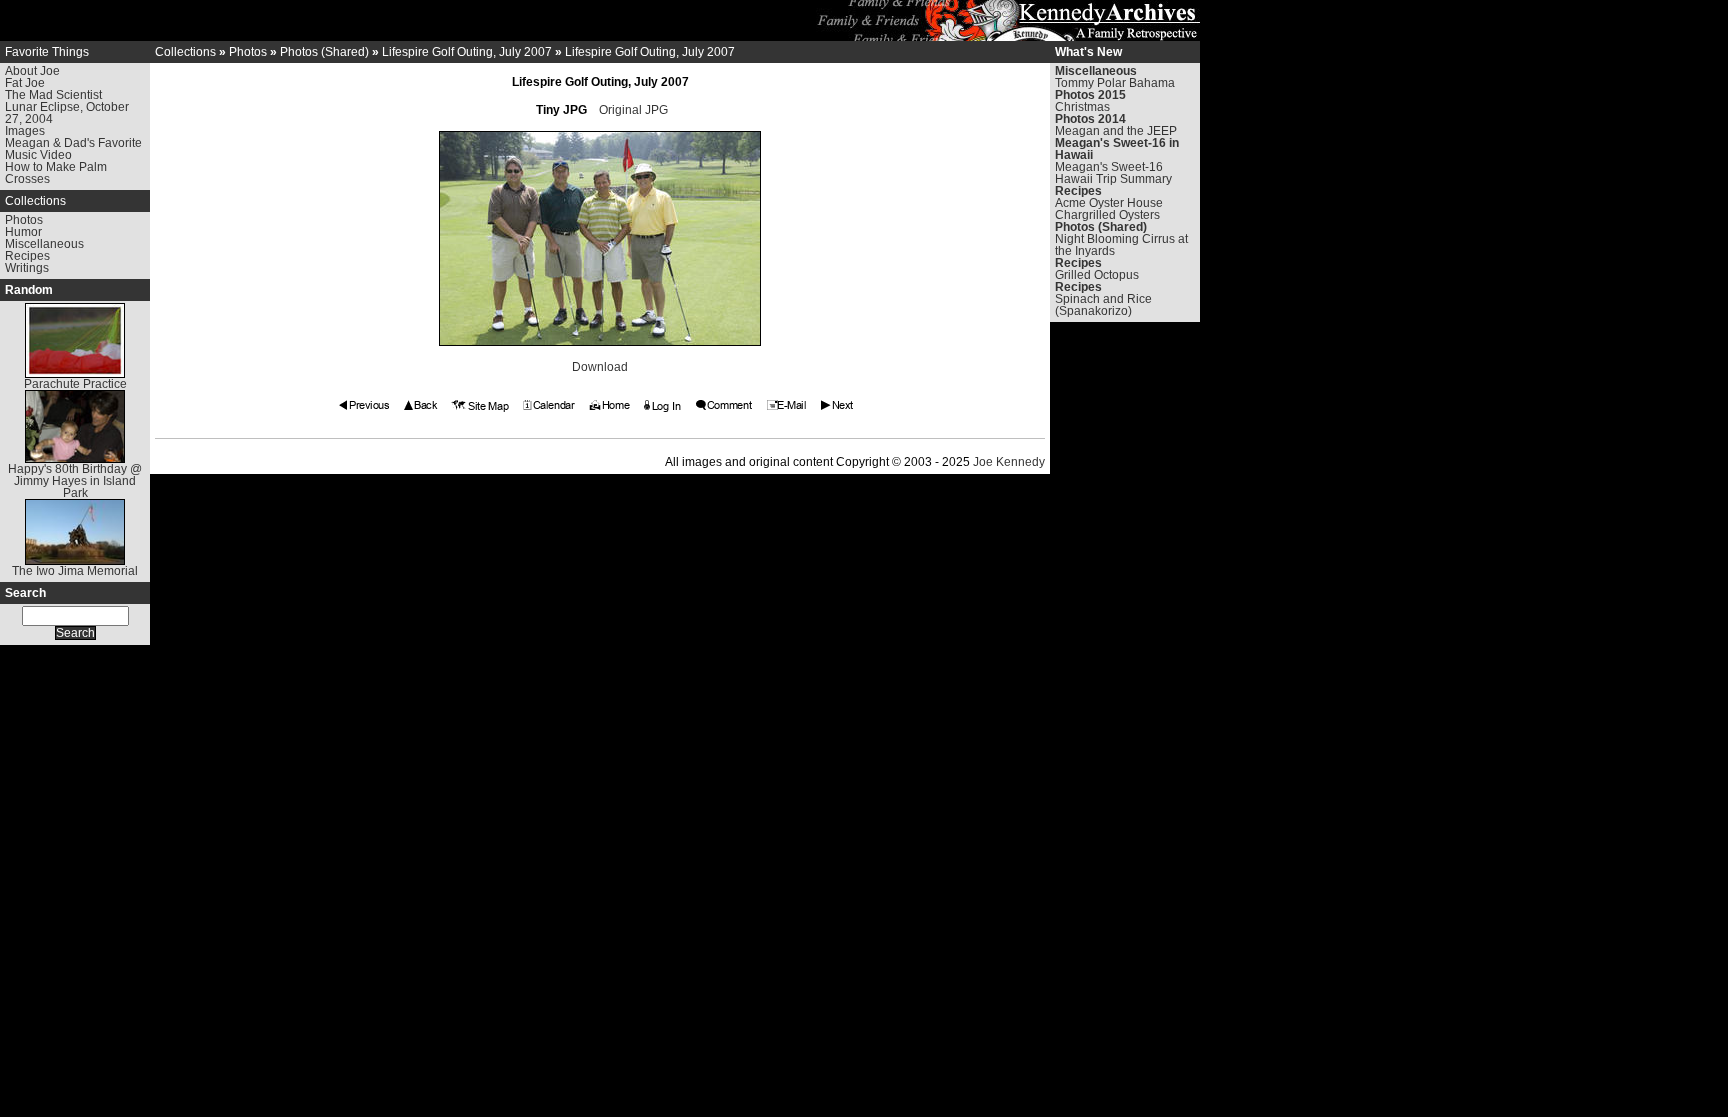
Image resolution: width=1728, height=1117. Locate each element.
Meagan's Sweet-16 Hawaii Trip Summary (1113, 173)
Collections (35, 201)
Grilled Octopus (1097, 275)
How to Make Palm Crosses (56, 173)
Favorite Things (47, 52)
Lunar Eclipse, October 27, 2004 (67, 113)
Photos (24, 220)
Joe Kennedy (1009, 462)
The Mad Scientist (53, 95)
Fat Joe (25, 83)
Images (25, 131)
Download (600, 367)
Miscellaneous (44, 244)
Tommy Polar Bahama (1115, 83)
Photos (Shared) (324, 52)
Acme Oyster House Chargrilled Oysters (1109, 209)
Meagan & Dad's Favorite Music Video (73, 149)
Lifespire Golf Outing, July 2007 (467, 52)
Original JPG (633, 110)
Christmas (1082, 107)
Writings (27, 268)
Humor (23, 232)
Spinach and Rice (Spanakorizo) (1103, 305)
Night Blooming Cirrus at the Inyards (1121, 245)
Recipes (27, 256)
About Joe (32, 71)
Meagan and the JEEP (1116, 131)
